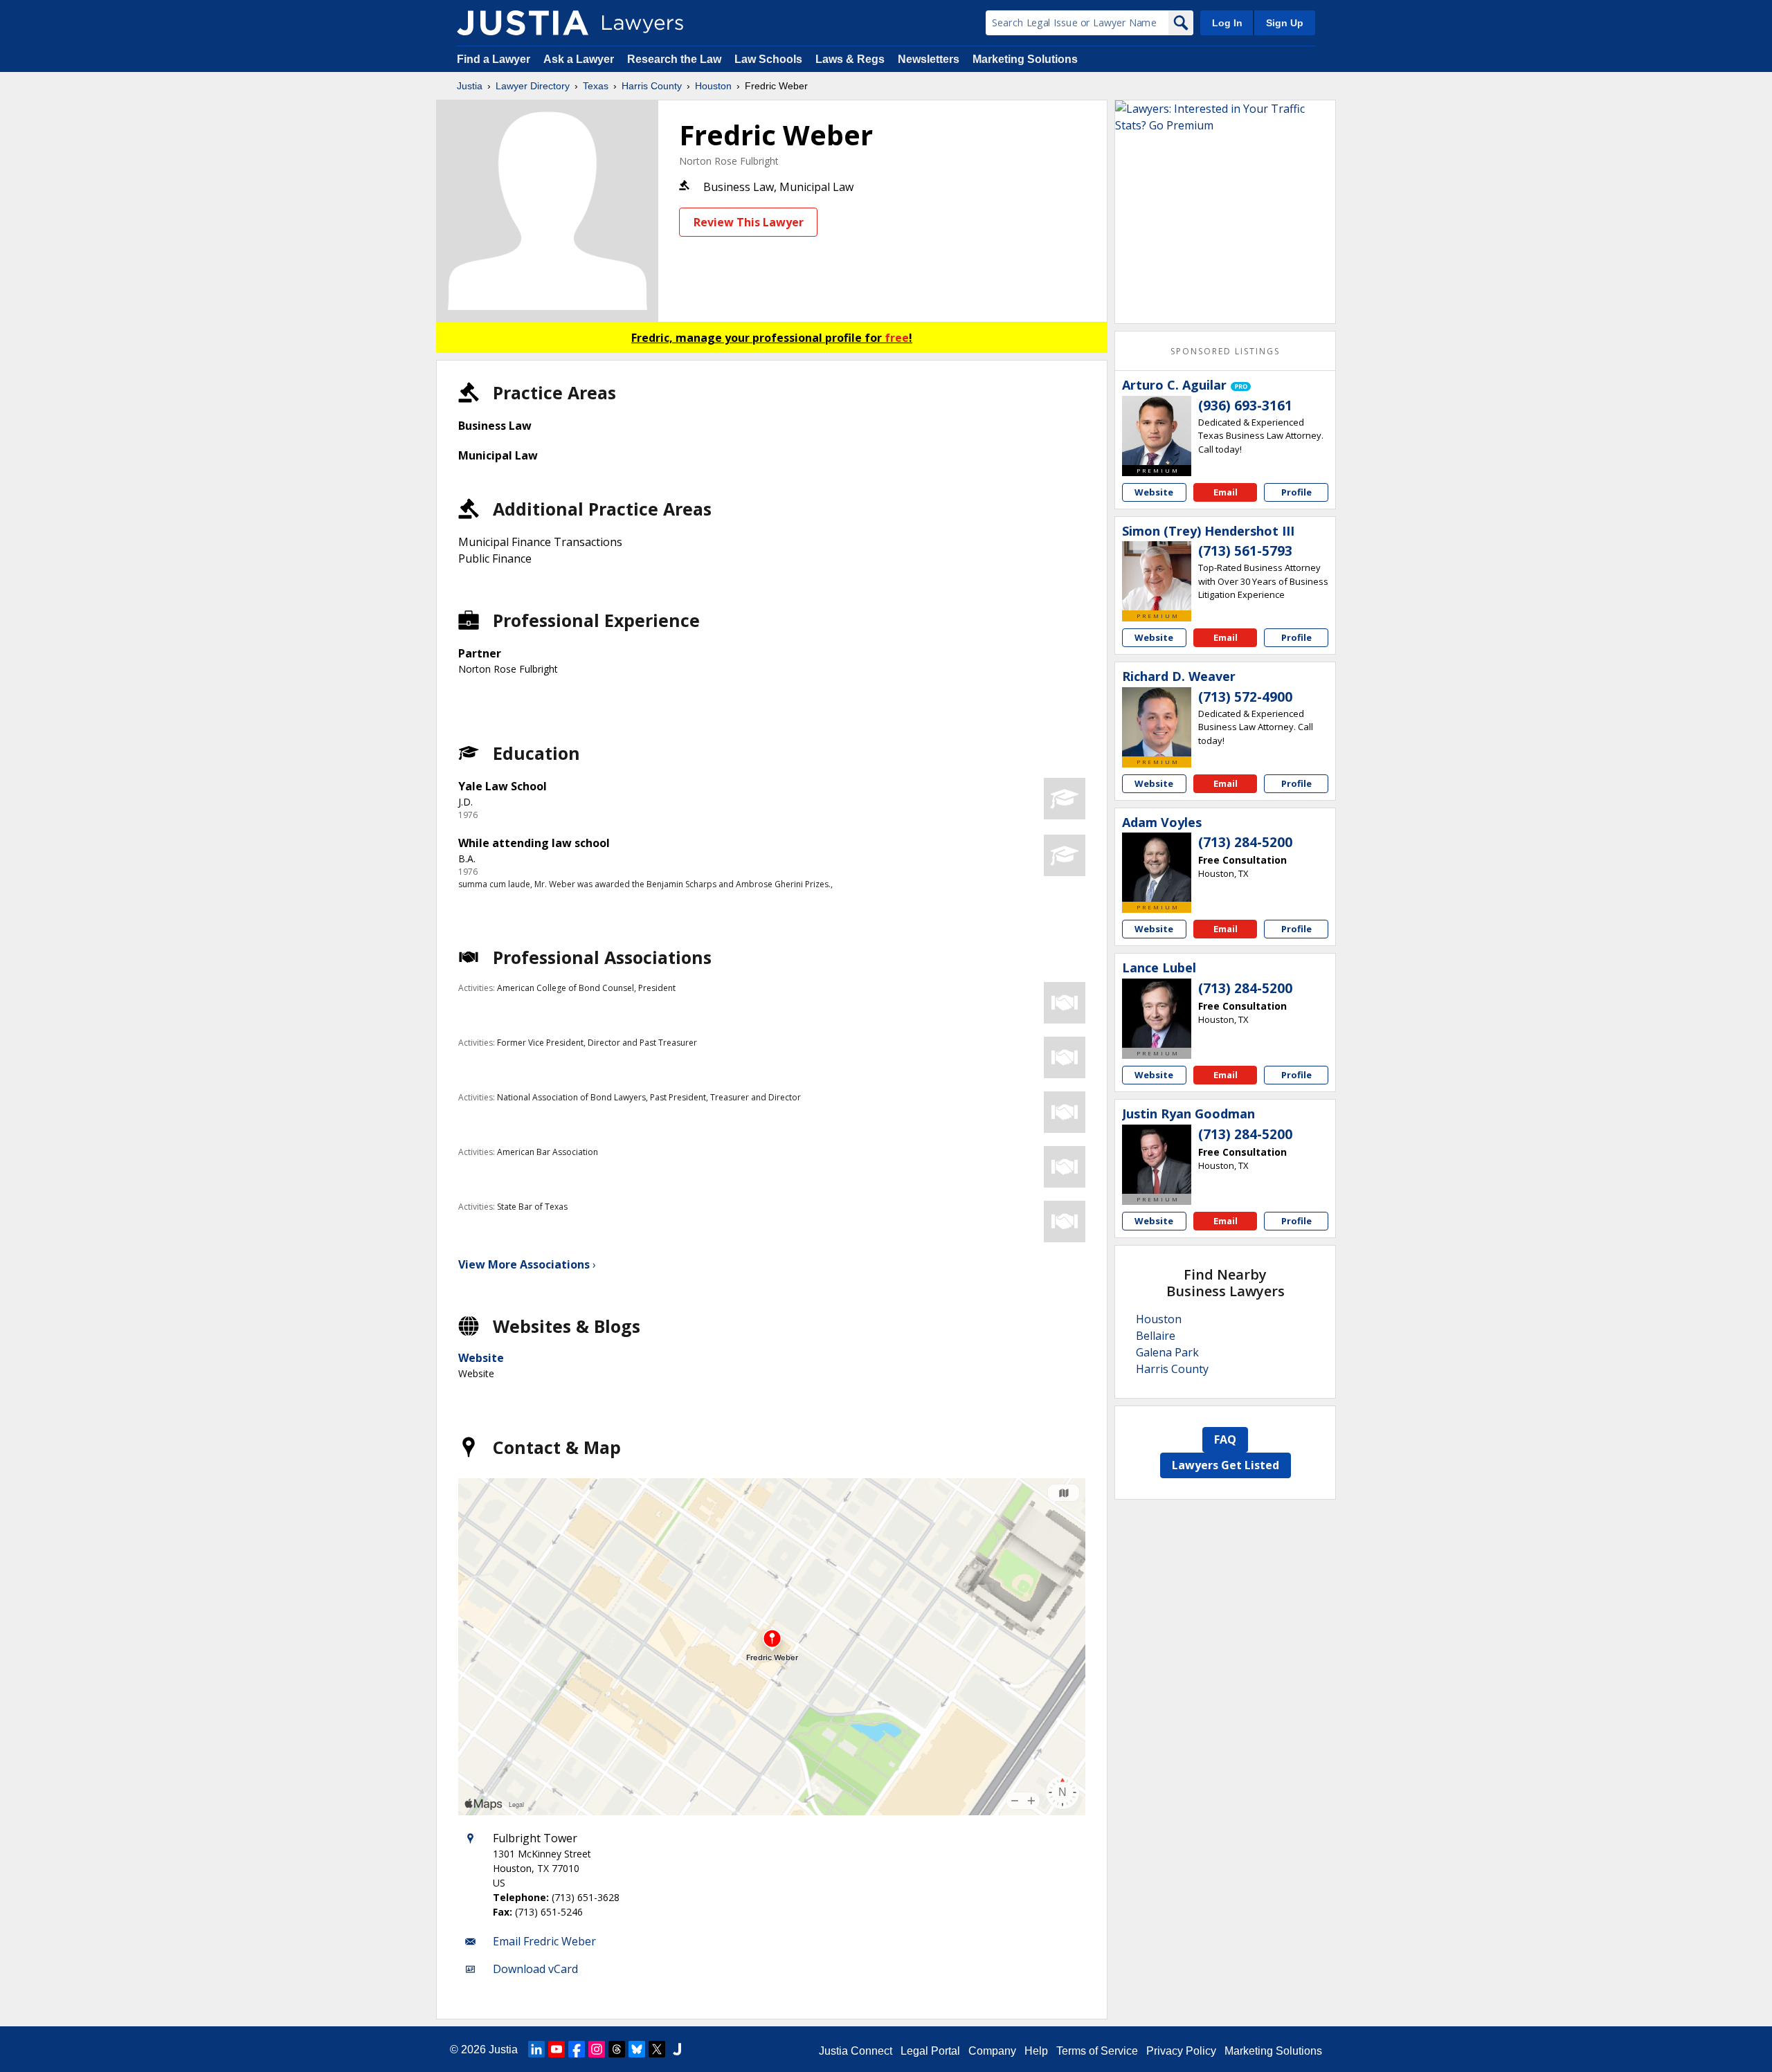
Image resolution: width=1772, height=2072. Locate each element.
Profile (1296, 492)
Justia (470, 86)
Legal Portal (930, 2051)
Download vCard (535, 1969)
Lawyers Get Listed (1226, 1465)
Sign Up (1285, 23)
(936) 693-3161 (1245, 406)
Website (481, 1358)
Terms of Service (1097, 2051)
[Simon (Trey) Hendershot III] (1157, 576)
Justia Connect (856, 2051)
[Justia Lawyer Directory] (523, 23)
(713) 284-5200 (1245, 842)
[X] (657, 2049)
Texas (596, 86)
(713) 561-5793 (1245, 551)
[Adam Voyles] (1157, 867)
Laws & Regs (850, 59)
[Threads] (617, 2049)
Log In (1227, 23)
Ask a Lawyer (580, 59)
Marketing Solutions (1025, 59)
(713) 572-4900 (1245, 697)
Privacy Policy (1181, 2051)
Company (992, 2051)
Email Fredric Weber (544, 1941)
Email (1226, 492)
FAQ (1225, 1439)
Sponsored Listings (1225, 351)
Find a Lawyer (494, 59)
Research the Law (674, 59)
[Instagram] (597, 2049)
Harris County (652, 86)
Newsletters (929, 59)
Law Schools (768, 59)
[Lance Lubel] (1157, 1013)
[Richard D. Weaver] (1157, 722)
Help (1036, 2051)
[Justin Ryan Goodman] (1157, 1159)
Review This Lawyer (749, 222)
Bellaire (1156, 1336)
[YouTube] (557, 2049)
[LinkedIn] (536, 2049)
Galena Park (1167, 1352)
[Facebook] (577, 2049)
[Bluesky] (637, 2049)
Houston (713, 86)
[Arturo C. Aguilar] (1157, 430)
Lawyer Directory (533, 86)
